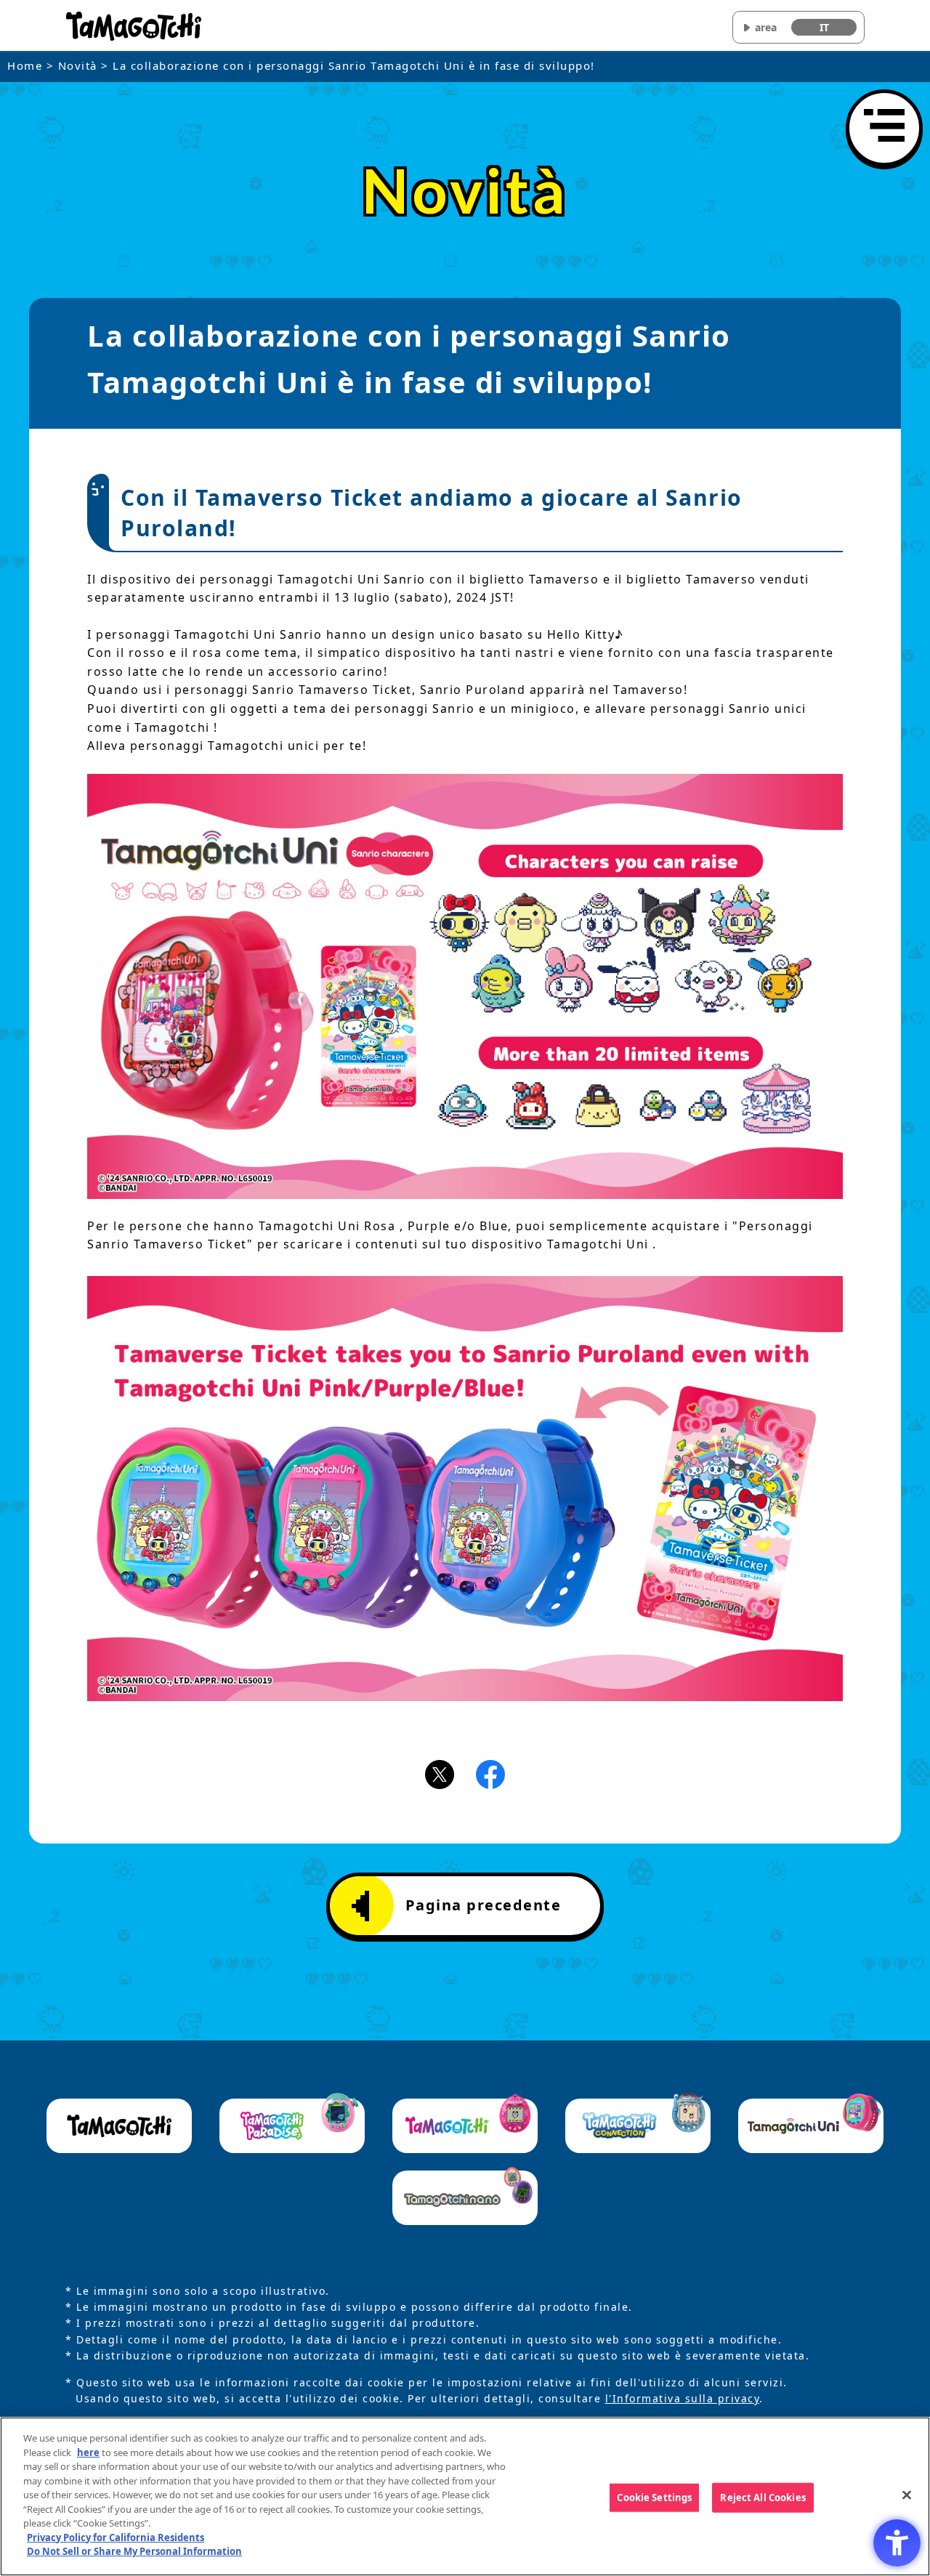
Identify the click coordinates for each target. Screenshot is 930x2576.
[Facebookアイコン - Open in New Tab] (490, 1773)
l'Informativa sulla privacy (683, 2398)
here (88, 2452)
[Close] (907, 2495)
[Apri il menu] (884, 128)
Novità (78, 65)
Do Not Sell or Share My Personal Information (134, 2551)
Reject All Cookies (763, 2497)
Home (25, 65)
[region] (465, 2496)
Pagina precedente (484, 1905)
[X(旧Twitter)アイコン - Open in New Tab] (440, 1773)
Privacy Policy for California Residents (116, 2537)
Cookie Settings (654, 2497)
